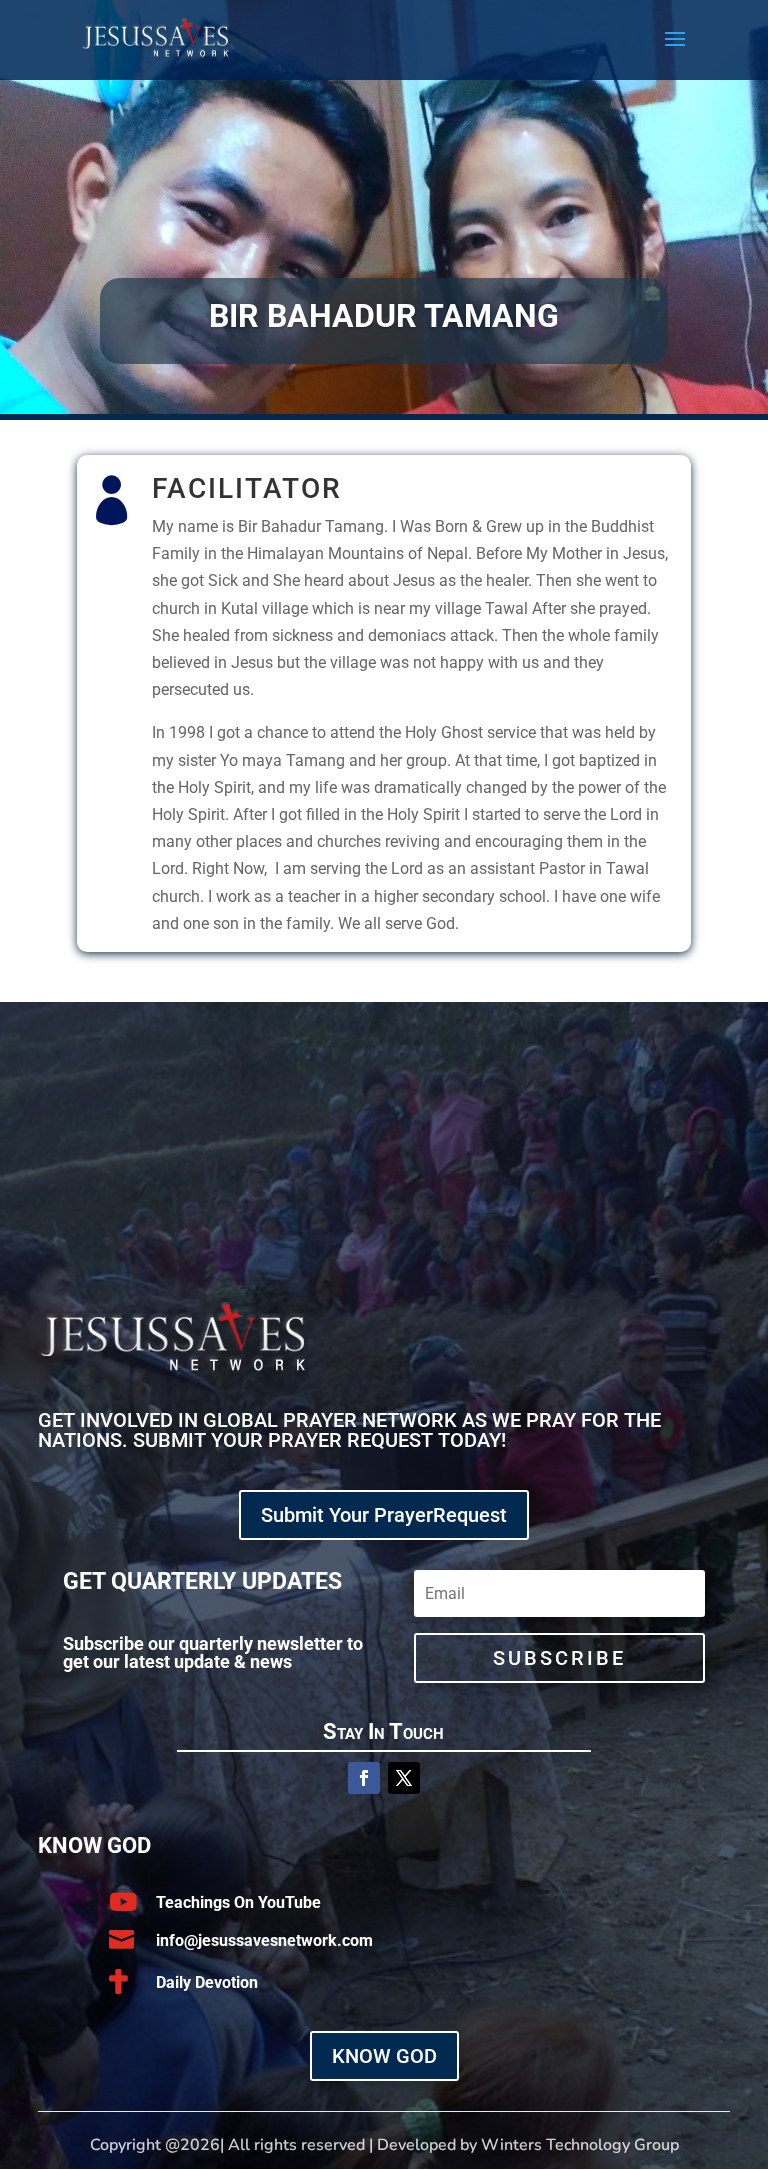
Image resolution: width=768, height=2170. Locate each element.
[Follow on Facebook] (364, 1778)
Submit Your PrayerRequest (384, 1515)
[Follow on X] (404, 1778)
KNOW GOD (384, 2056)
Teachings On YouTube (238, 1902)
